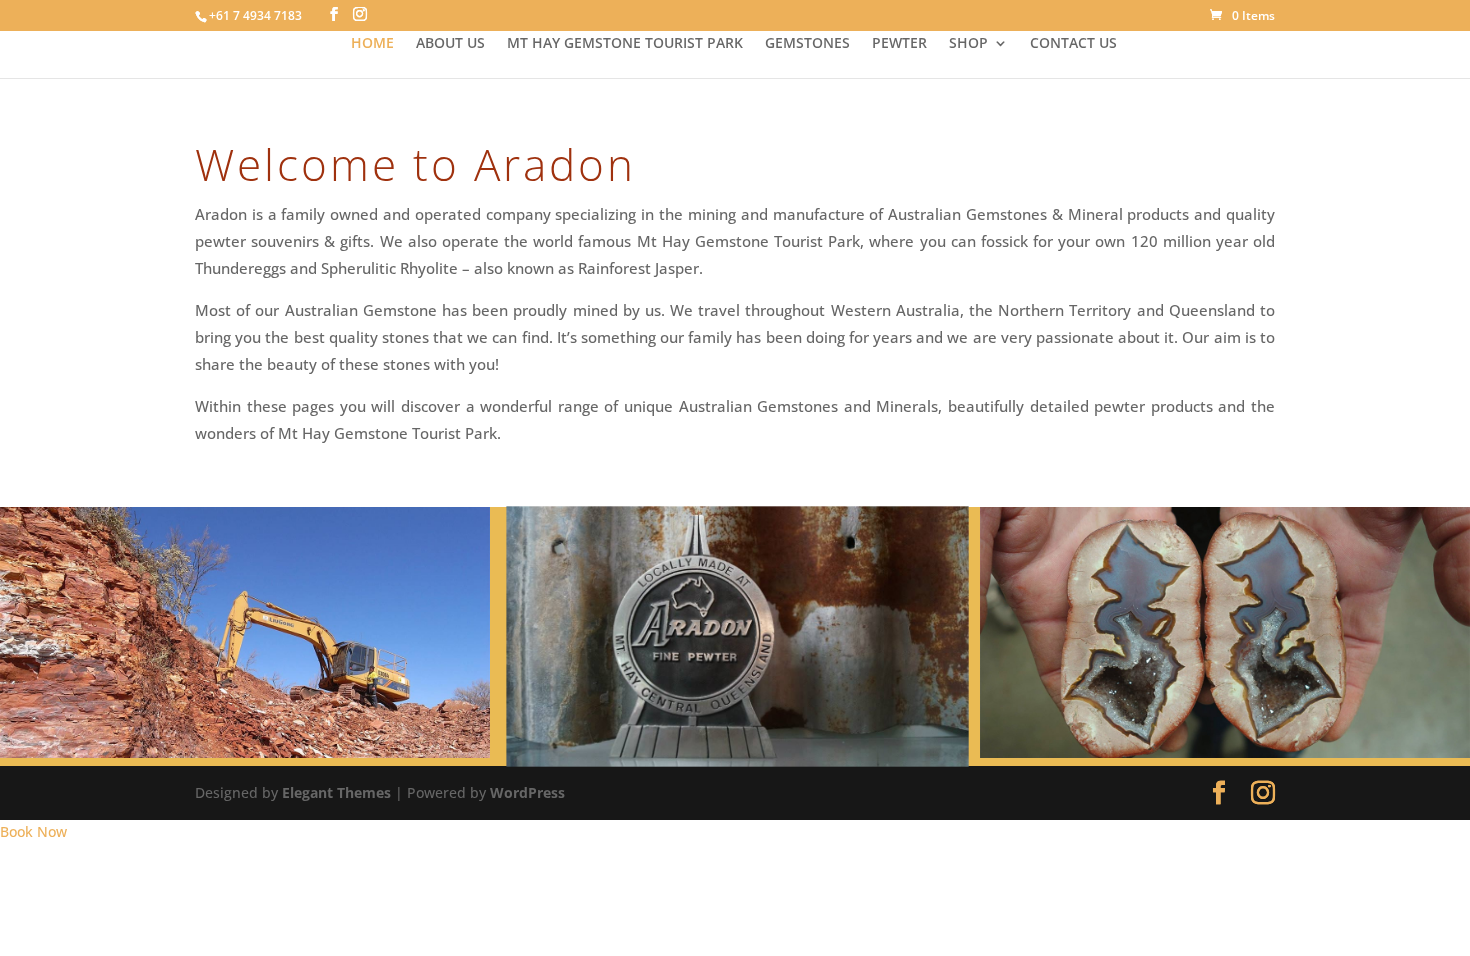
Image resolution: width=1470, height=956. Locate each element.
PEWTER (899, 44)
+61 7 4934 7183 (255, 15)
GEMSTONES (807, 44)
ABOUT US (450, 44)
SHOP (968, 44)
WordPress (527, 792)
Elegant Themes (336, 792)
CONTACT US (1073, 44)
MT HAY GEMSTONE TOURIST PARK (625, 44)
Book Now (33, 831)
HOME (372, 44)
